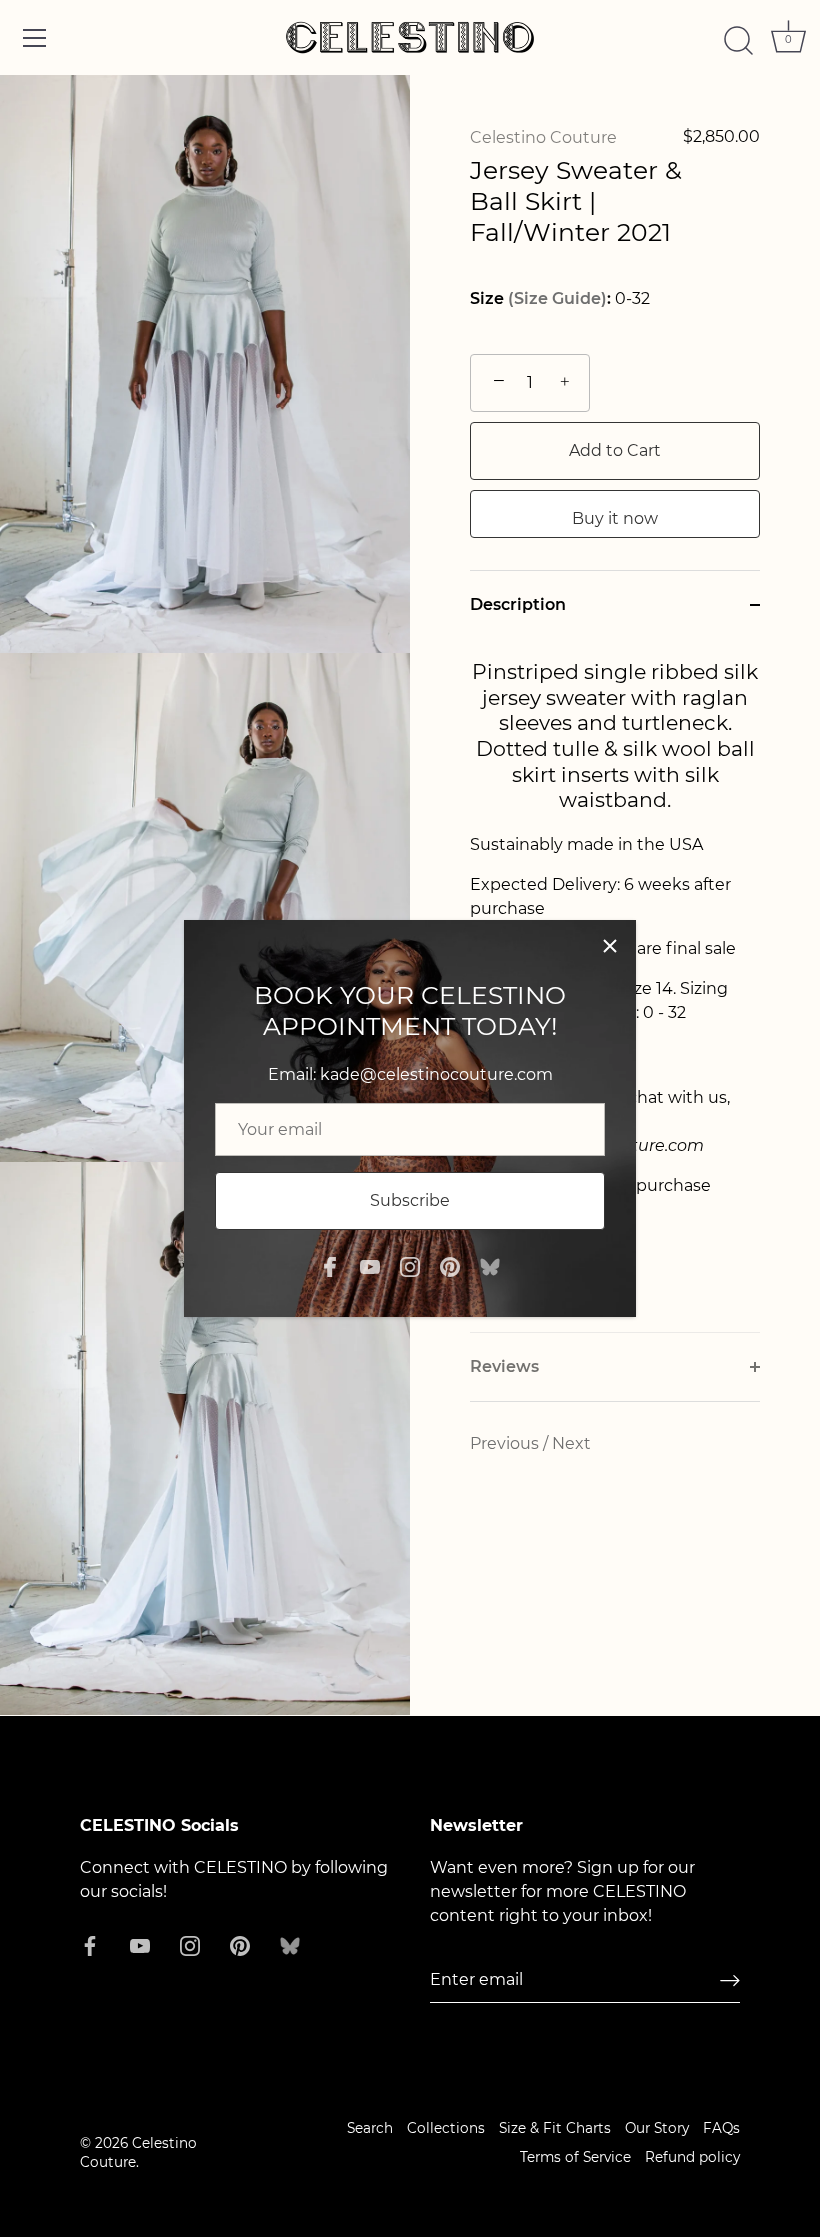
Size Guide (557, 298)
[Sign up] (730, 1980)
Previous (506, 1443)
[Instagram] (410, 1265)
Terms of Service (575, 2157)
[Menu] (35, 38)
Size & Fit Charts (555, 2128)
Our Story (657, 2128)
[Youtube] (370, 1265)
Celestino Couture (543, 137)
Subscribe (410, 1200)
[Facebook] (330, 1265)
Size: (540, 298)
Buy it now (615, 518)
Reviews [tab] (504, 1366)
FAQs (721, 2128)
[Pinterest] (450, 1265)
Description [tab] (518, 604)
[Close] (610, 946)
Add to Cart (615, 450)
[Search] (738, 41)
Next (571, 1443)
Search (370, 2128)
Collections (446, 2128)
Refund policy (692, 2157)
